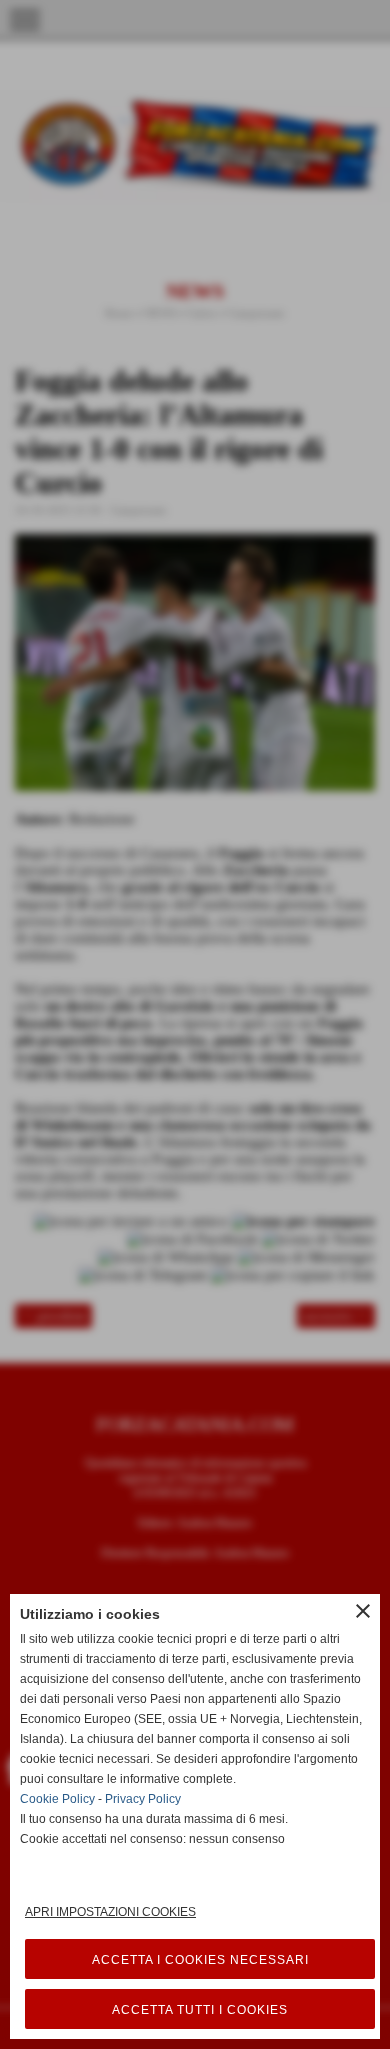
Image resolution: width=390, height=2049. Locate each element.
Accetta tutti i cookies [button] (200, 2010)
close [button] (363, 1611)
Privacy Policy (143, 1799)
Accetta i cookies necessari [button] (200, 1960)
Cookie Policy (57, 1799)
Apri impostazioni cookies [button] (110, 1912)
